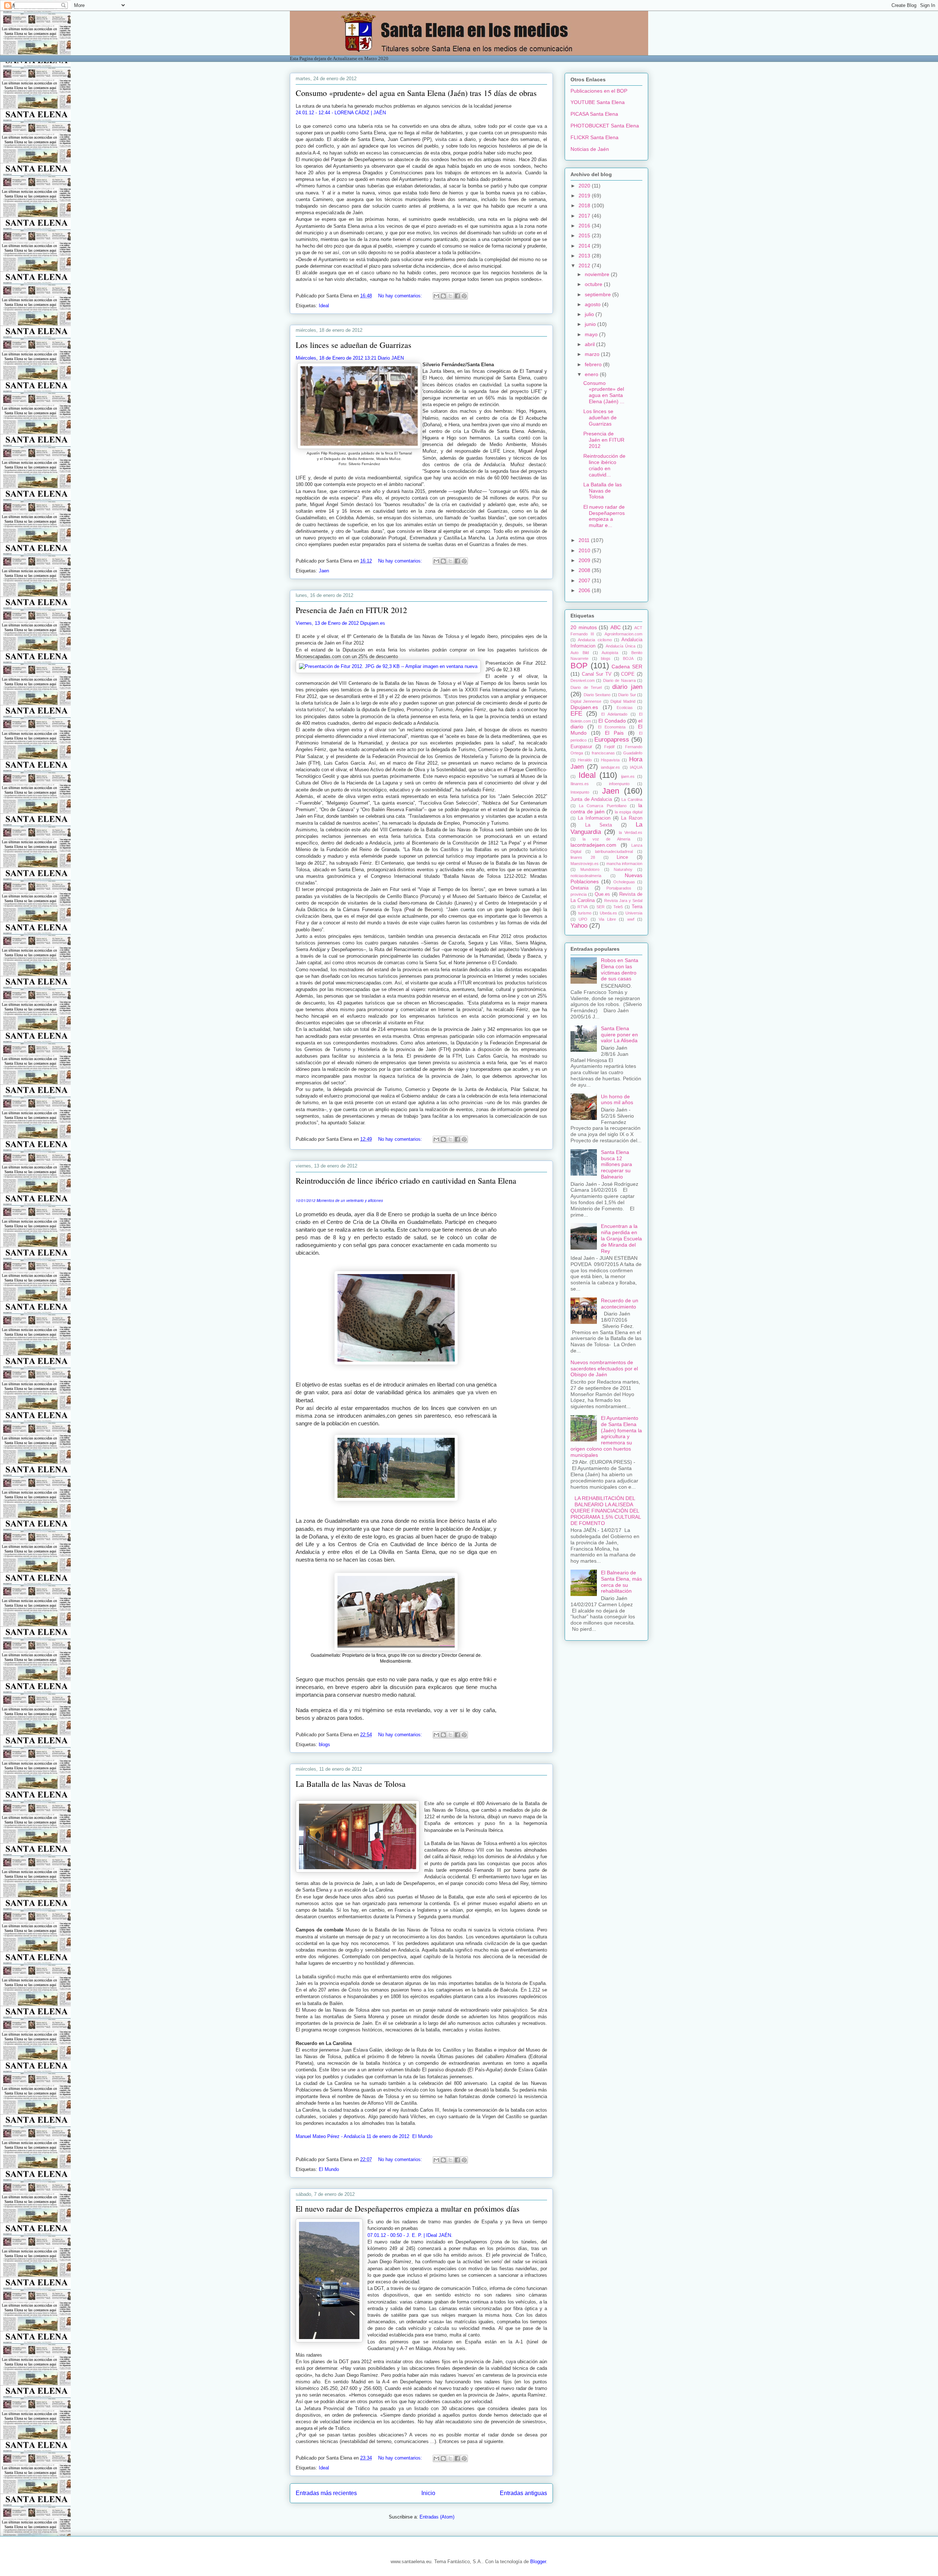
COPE (628, 674)
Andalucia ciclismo (595, 640)
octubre (594, 284)
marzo (593, 354)
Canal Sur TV (597, 674)
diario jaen (627, 687)
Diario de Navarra (619, 680)
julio (590, 314)
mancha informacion (624, 864)
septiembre (599, 294)
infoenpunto (619, 784)
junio (591, 324)
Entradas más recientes (326, 2493)
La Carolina (632, 799)
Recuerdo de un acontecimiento (620, 1304)
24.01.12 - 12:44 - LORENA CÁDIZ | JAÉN (341, 113)
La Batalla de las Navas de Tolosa (351, 1784)
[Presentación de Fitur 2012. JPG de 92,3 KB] (388, 667)
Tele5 (618, 907)
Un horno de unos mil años (617, 1100)
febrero (594, 364)
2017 (585, 216)
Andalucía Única (621, 646)
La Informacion (594, 818)
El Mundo (329, 2169)
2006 (585, 590)
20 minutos (584, 627)
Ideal (324, 306)
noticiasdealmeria (586, 876)
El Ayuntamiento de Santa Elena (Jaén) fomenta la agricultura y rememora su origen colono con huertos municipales (606, 1437)
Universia (634, 913)
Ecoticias (625, 708)
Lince (622, 857)
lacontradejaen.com (593, 845)
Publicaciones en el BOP (599, 91)
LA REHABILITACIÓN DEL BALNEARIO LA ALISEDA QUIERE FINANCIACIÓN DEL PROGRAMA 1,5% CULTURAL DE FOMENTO (606, 1510)
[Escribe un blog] (443, 296)
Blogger (538, 2562)
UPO (583, 919)
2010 (585, 550)
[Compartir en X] (450, 296)
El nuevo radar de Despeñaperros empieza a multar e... (604, 516)
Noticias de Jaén (590, 149)
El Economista (612, 727)
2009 (585, 560)
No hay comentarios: (401, 296)
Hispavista (610, 760)
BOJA (628, 658)
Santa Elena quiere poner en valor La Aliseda (619, 1035)
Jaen (324, 571)
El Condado (612, 721)
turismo (585, 913)
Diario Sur (627, 695)
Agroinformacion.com (623, 634)
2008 (585, 570)
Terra (637, 907)
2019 (585, 196)
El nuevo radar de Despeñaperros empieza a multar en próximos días (408, 2208)
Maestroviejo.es (585, 864)
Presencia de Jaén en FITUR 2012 (351, 610)
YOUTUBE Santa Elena (598, 102)
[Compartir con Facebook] (457, 296)
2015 (585, 235)
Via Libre (607, 919)
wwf (631, 919)
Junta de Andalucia (591, 799)
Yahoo (579, 926)
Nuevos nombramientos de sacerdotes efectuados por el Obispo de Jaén (604, 1369)
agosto (593, 304)
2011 (585, 540)
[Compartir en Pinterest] (464, 296)
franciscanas (603, 753)
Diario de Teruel (586, 687)
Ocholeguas (624, 882)
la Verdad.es (631, 832)
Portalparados (619, 888)
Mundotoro (590, 869)
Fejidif (609, 747)
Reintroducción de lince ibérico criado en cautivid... (604, 465)
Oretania (579, 888)
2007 (585, 580)
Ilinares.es (580, 784)
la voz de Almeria (606, 839)
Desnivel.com (583, 680)
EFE (576, 714)
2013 (585, 256)
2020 (585, 186)
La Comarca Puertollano (603, 806)
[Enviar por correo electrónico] (436, 296)
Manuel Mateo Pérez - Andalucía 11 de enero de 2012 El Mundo (364, 2136)
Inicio (428, 2493)
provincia (579, 894)
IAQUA (636, 767)
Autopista (610, 653)
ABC (616, 627)
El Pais (614, 733)
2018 (585, 205)
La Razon (632, 818)
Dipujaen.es (584, 707)
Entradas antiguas (523, 2493)
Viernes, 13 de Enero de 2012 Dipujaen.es (340, 623)
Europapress (612, 740)
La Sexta (599, 825)
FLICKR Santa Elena (594, 137)
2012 (585, 266)
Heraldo (585, 760)
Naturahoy (623, 869)
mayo (592, 334)
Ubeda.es (608, 913)
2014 (585, 246)
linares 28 (583, 857)
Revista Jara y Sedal (623, 901)
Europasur (581, 747)
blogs (324, 1744)
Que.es (602, 894)
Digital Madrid (623, 701)
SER (601, 907)
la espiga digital (629, 812)
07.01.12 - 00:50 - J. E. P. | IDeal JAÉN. (410, 2235)
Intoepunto (580, 792)
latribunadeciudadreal (614, 851)
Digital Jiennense (586, 701)
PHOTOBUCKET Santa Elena (605, 126)
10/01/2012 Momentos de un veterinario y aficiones (340, 1200)
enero (592, 374)
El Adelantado (614, 714)
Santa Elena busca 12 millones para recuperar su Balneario (616, 1164)
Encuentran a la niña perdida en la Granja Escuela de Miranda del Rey (621, 1238)
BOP (579, 666)
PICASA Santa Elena (594, 114)
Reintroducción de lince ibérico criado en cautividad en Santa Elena (406, 1181)
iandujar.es (610, 767)
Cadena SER (627, 667)
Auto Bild (580, 653)
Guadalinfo (633, 753)
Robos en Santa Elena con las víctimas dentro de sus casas (620, 969)
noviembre (598, 274)
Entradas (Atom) (437, 2517)
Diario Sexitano (597, 695)
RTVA (583, 907)
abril (590, 344)
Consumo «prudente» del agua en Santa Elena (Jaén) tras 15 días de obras (416, 93)
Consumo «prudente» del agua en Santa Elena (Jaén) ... (604, 392)
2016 (585, 226)
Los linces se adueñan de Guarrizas (354, 345)
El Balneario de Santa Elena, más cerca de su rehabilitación (621, 1582)
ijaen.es (628, 776)
